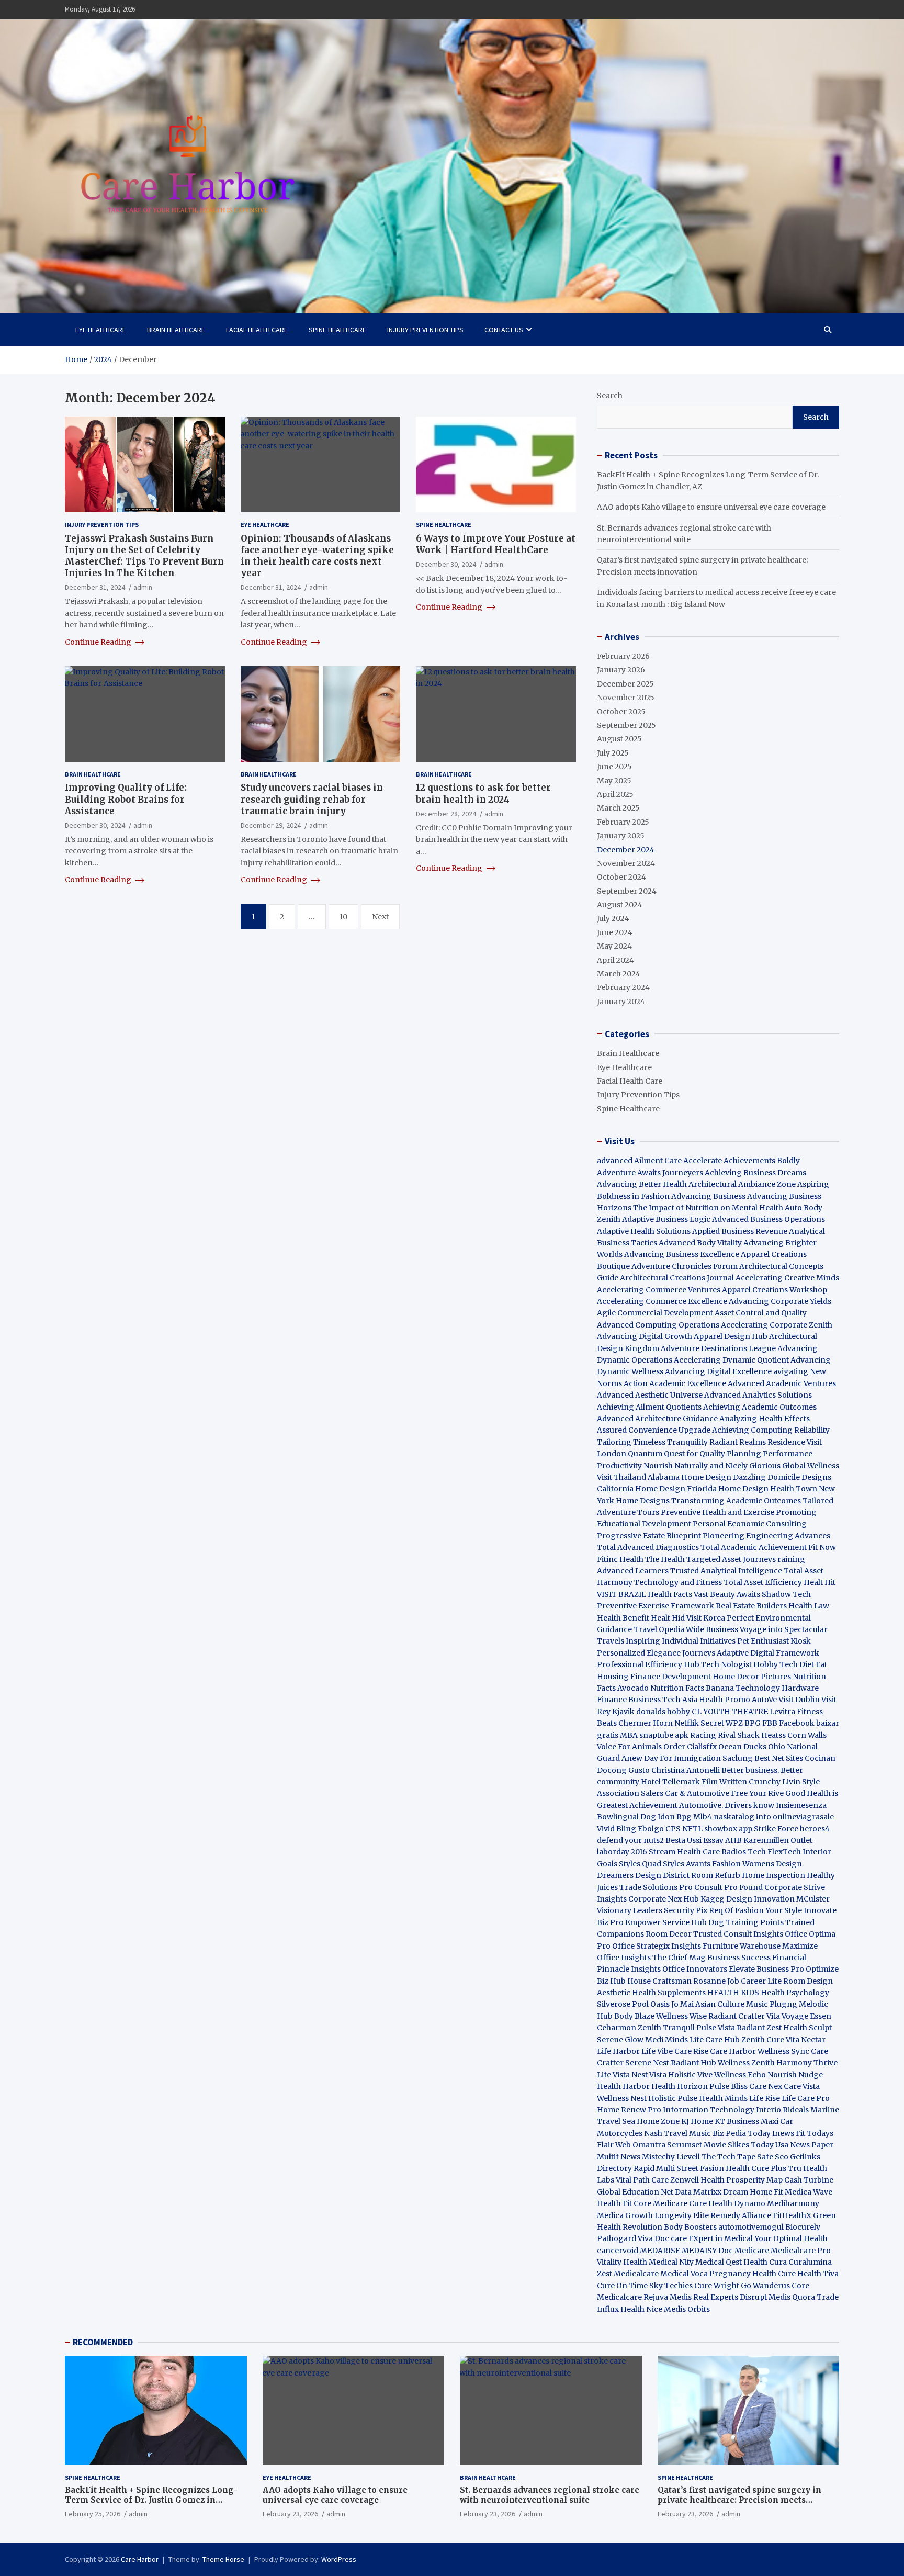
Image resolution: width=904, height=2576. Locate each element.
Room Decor (669, 1934)
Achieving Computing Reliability (771, 1430)
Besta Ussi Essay (694, 1840)
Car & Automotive (697, 1793)
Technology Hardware (777, 1688)
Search (610, 396)
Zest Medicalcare (628, 2274)
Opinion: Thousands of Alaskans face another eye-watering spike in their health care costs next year (317, 555)
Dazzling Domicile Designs (782, 1477)
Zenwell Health (697, 2180)
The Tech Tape (728, 2157)
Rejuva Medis (668, 2297)
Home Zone (658, 2121)
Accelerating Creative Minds (787, 1278)
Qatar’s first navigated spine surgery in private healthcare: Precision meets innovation (739, 2500)
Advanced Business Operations (769, 1219)
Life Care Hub (715, 2040)
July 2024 (613, 918)
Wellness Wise (681, 2016)
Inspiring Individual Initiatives (681, 1641)
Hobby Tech (776, 1664)
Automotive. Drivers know (727, 1805)
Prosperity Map (754, 2180)
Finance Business (629, 1700)
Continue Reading (99, 642)
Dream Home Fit (753, 2192)
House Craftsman (659, 1981)
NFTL (692, 1829)
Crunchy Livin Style (784, 1782)
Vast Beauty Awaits (727, 1594)
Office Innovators (695, 1969)
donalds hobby (663, 1712)
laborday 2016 (622, 1852)
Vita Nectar (806, 2040)
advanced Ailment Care (639, 1161)
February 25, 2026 (93, 2514)
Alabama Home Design (690, 1477)
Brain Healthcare (176, 330)
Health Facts (671, 1594)
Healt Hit (820, 1582)
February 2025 (623, 822)
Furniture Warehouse (742, 1946)
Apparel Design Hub (731, 1336)
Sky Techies (671, 2286)
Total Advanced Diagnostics (648, 1547)
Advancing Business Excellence (682, 1254)
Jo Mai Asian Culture (708, 2004)
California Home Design (641, 1489)
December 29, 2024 (271, 825)
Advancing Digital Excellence (718, 1371)
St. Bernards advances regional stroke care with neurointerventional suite (550, 2495)
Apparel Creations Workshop (775, 1290)
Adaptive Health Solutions (644, 1231)
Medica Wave (809, 2192)
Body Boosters (690, 2227)
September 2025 (626, 725)
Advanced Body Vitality (700, 1243)
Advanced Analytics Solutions (758, 1395)
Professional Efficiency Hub (648, 1664)
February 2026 (623, 656)
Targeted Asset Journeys (731, 1559)
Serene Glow (620, 2040)
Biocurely (803, 2227)
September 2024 (627, 891)
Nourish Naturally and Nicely (696, 1466)
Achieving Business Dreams (755, 1173)
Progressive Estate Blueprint (649, 1536)
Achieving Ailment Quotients (649, 1407)
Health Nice (641, 2309)
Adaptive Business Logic (666, 1219)
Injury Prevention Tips (425, 330)
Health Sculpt (807, 2028)
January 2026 (621, 670)
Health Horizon (680, 2086)
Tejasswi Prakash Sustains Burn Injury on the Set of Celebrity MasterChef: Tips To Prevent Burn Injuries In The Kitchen (144, 555)
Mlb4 (703, 1817)
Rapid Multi (654, 2168)
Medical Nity (671, 2262)
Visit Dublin (799, 1700)
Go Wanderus (765, 2286)
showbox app (728, 1829)
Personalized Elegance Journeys (656, 1653)
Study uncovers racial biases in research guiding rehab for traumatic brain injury (312, 799)
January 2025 (621, 836)
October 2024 (621, 877)
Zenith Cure (763, 2040)
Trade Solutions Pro (656, 1887)
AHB (733, 1840)
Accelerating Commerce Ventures (659, 1290)
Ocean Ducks (742, 1747)
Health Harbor (623, 2086)
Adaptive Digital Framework (768, 1653)
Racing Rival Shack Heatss (738, 1735)
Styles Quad (640, 1864)
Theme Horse (223, 2559)
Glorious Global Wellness (794, 1466)
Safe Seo (773, 2157)
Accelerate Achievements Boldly (742, 1161)
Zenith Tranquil (666, 2028)
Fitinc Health (620, 1559)
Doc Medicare (744, 2251)
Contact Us (504, 330)
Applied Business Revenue (740, 1231)
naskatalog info (742, 1817)
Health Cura (765, 2262)
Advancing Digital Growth (645, 1336)
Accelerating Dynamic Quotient (731, 1360)
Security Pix (686, 1910)
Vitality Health (622, 2262)
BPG (753, 1723)
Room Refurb (716, 1875)
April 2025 (615, 794)
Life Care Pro (806, 2098)
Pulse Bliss (728, 2086)
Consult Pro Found (728, 1887)
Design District (662, 1875)
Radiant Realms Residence (757, 1442)
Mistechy (658, 2157)
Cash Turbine (809, 2180)
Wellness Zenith (746, 2063)
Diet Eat (813, 1664)
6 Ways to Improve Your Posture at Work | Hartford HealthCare (496, 544)
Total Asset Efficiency (764, 1582)
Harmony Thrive (807, 2063)
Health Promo (725, 1700)
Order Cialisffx (690, 1747)
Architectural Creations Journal (677, 1278)
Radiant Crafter (737, 2016)
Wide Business (712, 1629)
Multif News (619, 2157)
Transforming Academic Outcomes (736, 1501)
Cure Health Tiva (808, 2274)
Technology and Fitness (678, 1582)
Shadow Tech (786, 1594)
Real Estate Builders (751, 1606)
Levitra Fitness (796, 1712)
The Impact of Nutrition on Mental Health (708, 1208)
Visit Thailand (621, 1477)
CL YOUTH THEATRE (730, 1712)
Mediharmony (793, 2203)
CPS (673, 1829)
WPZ (734, 1723)
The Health (665, 1559)
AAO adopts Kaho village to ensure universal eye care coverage (711, 507)
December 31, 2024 (95, 587)
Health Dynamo (737, 2203)
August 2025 (619, 739)
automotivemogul (751, 2227)
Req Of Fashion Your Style (755, 1910)
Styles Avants (687, 1864)
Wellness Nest (622, 2098)
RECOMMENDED (103, 2342)
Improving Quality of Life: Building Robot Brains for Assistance (126, 799)
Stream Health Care (684, 1852)
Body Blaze (634, 2016)
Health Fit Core (624, 2203)
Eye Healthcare (101, 330)
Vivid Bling (617, 1829)
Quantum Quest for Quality (676, 1454)
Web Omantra (641, 2145)
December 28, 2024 (446, 813)
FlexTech (784, 1852)
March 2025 (618, 808)
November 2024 (626, 863)
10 (343, 916)
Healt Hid (668, 1618)
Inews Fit (789, 2133)
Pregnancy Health (743, 2274)
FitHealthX (792, 2215)
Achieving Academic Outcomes (760, 1407)
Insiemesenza (801, 1805)
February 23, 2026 (290, 2514)
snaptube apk (664, 1735)
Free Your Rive (757, 1793)
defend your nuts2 (630, 1840)
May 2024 (614, 946)
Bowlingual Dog (626, 1817)
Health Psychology (795, 1993)
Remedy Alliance (741, 2215)
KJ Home (698, 2121)
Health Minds (723, 2098)
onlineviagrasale (803, 1817)
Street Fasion (700, 2168)
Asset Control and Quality (761, 1313)
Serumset (685, 2145)
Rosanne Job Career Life (737, 1981)
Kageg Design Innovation (748, 1899)
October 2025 (621, 712)
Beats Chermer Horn (635, 1723)
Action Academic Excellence (675, 1383)
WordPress (339, 2559)
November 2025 (626, 698)
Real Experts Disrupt (730, 2297)
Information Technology (709, 2110)
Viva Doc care (663, 2238)
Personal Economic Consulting (750, 1524)
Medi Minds (666, 2040)
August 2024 (620, 905)
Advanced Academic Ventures (782, 1383)
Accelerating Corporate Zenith (777, 1325)
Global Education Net (635, 2192)
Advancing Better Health (642, 1184)
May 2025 (614, 781)
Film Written (724, 1782)
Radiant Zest (760, 2028)
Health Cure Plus (756, 2168)
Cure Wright (717, 2286)
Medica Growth (625, 2215)
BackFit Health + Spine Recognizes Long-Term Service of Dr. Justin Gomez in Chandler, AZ (151, 2500)
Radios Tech (744, 1852)
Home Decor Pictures (752, 1677)
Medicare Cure (680, 2203)
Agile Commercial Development (655, 1313)
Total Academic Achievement (754, 1547)
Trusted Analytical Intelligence (727, 1571)
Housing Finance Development (654, 1677)
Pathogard (617, 2238)
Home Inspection (773, 1875)
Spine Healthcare (337, 330)
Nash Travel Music (677, 2133)
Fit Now (822, 1547)
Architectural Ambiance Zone (742, 1184)
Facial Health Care (257, 330)
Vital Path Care (642, 2180)
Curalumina (810, 2262)
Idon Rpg (675, 1817)
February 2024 (623, 987)
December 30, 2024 (446, 564)
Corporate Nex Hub (664, 1899)
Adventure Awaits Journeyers (650, 1173)
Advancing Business (708, 1196)
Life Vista (613, 2075)
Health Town (794, 1489)
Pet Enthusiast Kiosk (774, 1641)
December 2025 (625, 684)
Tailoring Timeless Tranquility (652, 1442)
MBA (629, 1735)
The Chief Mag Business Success (711, 1958)
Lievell (688, 2157)
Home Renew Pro (629, 2110)
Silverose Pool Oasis (633, 2004)
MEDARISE (660, 2251)
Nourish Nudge (795, 2075)
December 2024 (626, 850)
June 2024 (615, 932)
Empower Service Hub (667, 1922)
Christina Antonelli (686, 1770)
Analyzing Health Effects (765, 1419)
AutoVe (764, 1700)
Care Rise (691, 2051)
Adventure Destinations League (718, 1348)
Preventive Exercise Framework (656, 1606)
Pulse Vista (716, 2028)
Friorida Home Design (728, 1489)
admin (143, 587)
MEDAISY (699, 2251)
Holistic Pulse (673, 2098)
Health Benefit (623, 1618)
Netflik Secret (699, 1723)
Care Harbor (733, 2051)
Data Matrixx (698, 2192)
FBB (770, 1723)
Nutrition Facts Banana (692, 1688)
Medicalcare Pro (801, 2251)
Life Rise (765, 2098)
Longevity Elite (682, 2215)
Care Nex (766, 2086)
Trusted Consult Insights (738, 1934)
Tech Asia (680, 1700)
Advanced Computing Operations (658, 1325)
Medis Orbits (687, 2309)
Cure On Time (622, 2286)
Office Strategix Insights (657, 1946)
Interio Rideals (782, 2110)
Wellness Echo (740, 2075)
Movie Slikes (726, 2145)
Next (380, 916)
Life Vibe (657, 2051)
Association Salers (630, 1793)
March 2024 (619, 974)
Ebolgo (651, 1829)
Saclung (738, 1758)
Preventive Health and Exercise (717, 1512)
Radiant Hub (693, 2063)
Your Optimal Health (791, 2238)
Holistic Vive (690, 2075)
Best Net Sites (779, 1758)
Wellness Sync (783, 2051)
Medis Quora (792, 2297)
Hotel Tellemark (670, 1782)
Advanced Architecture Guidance (657, 1419)
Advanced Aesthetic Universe (650, 1395)
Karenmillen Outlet (778, 1840)
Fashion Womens (743, 1864)
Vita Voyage (787, 2016)
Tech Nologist (726, 1664)
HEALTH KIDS (733, 1993)
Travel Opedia (659, 1629)
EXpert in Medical (721, 2238)
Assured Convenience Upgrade (654, 1430)
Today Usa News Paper (792, 2145)
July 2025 (613, 753)
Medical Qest (719, 2262)
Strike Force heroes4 (792, 1829)
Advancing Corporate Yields (780, 1301)
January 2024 (621, 1002)
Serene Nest (647, 2063)
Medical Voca (684, 2274)
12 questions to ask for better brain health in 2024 (483, 793)
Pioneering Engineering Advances (766, 1536)
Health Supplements (669, 1993)
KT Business (737, 2121)
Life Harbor (618, 2051)
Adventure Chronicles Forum (685, 1266)
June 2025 (614, 767)
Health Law (809, 1606)
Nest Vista (649, 2075)
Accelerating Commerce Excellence (662, 1301)
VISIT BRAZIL (621, 1594)
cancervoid (618, 2251)
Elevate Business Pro (766, 1969)
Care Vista (802, 2086)
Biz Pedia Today (742, 2133)
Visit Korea (706, 1618)
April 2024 (615, 960)
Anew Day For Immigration (671, 1758)
